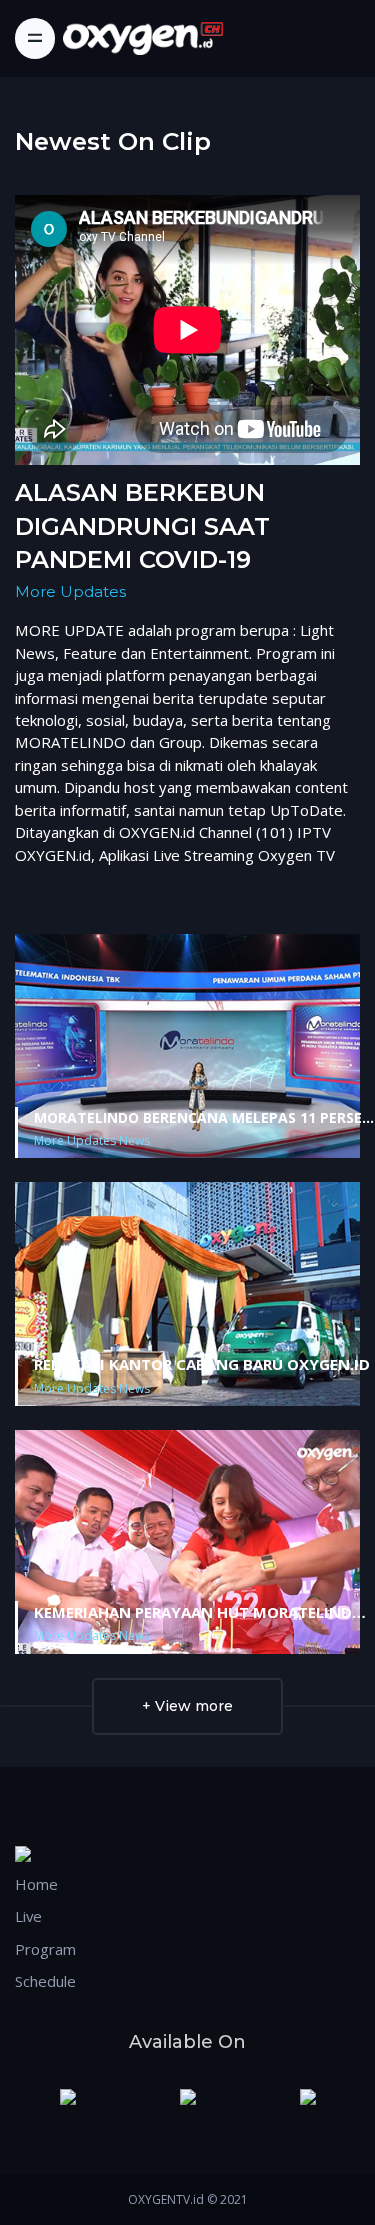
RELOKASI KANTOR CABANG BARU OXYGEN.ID (202, 1364)
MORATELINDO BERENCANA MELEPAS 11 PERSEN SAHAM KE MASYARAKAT (203, 1118)
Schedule (45, 1981)
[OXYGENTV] (143, 38)
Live (28, 1916)
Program (45, 1949)
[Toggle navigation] (35, 38)
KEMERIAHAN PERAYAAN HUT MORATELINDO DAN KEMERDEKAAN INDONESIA (199, 1613)
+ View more (187, 1706)
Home (36, 1884)
